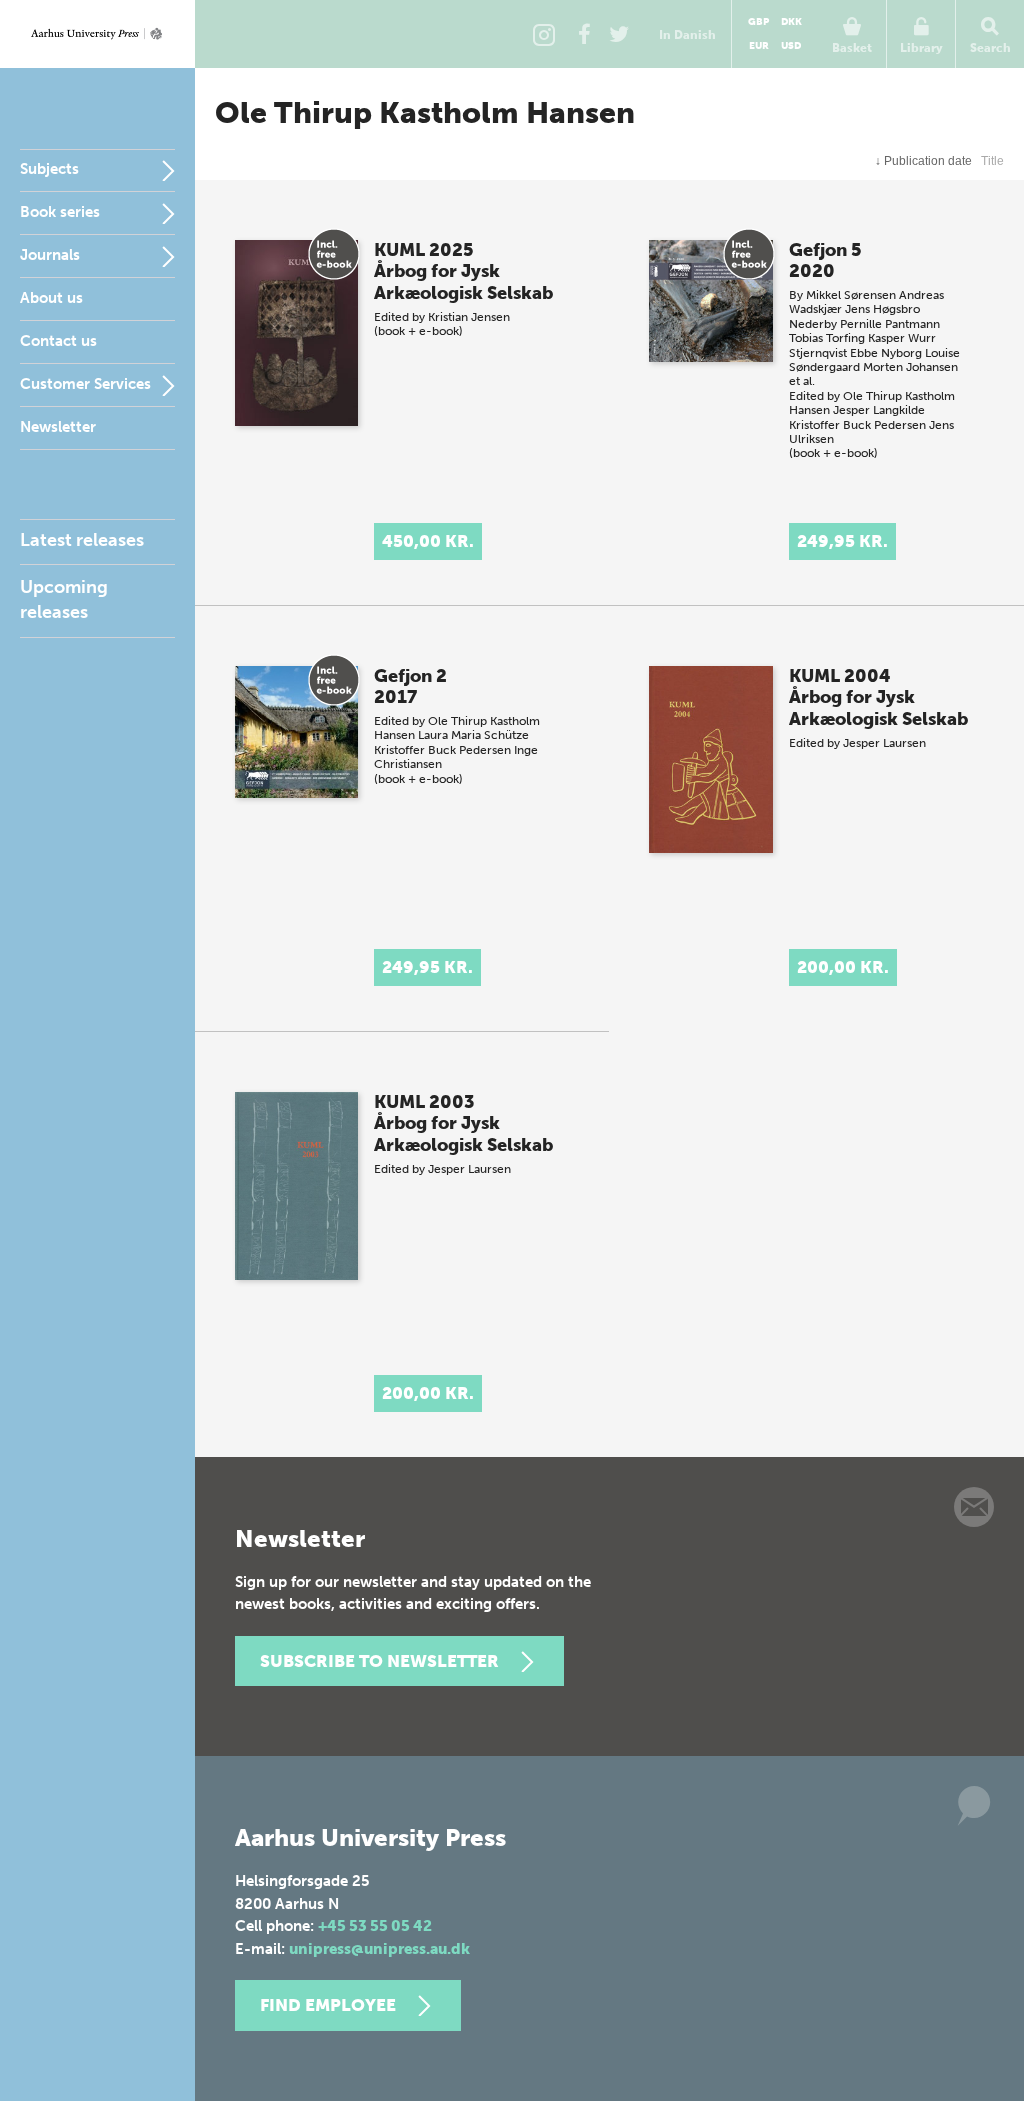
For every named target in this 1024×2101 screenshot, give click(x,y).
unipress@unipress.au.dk (379, 1949)
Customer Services (85, 384)
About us (51, 298)
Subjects (49, 169)
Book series (60, 212)
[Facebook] (584, 34)
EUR (759, 46)
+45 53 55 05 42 (375, 1926)
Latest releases (82, 540)
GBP (758, 22)
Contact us (58, 341)
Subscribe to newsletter (379, 1661)
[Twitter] (619, 34)
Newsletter (58, 427)
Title (992, 161)
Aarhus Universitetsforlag (97, 34)
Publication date (923, 161)
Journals (50, 255)
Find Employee (328, 2005)
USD (791, 46)
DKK (791, 22)
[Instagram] (544, 34)
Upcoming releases (64, 599)
